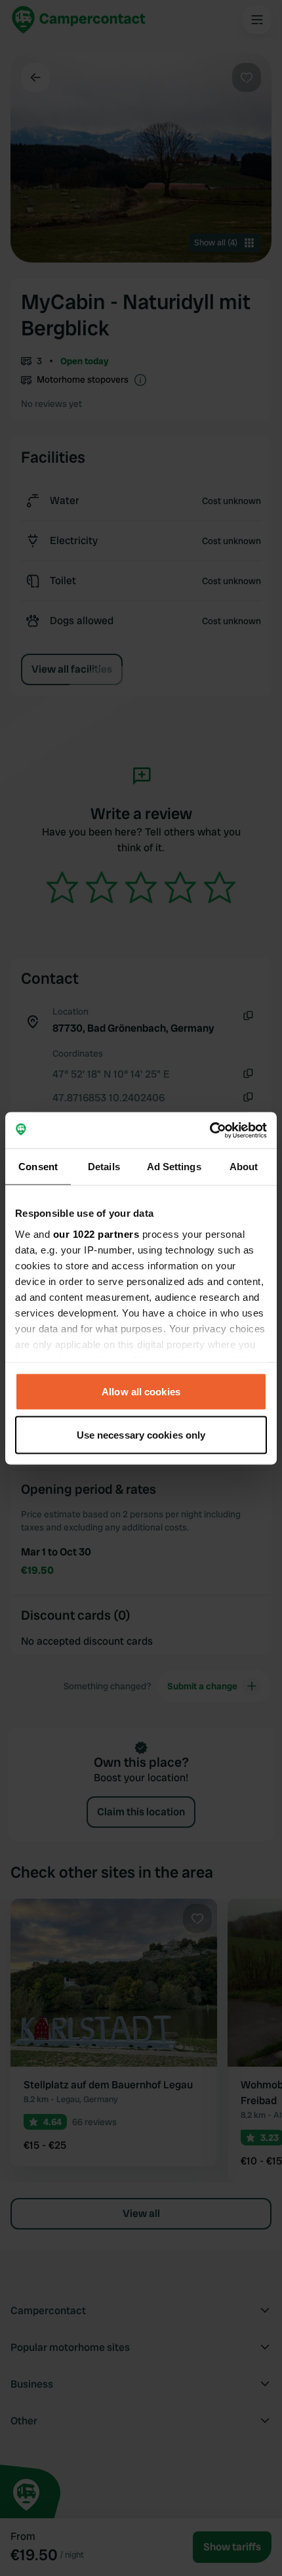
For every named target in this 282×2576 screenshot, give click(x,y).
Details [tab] (104, 1167)
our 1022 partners (96, 1234)
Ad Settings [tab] (174, 1167)
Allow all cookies (141, 1392)
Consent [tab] (38, 1167)
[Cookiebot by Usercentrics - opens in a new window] (210, 1130)
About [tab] (244, 1167)
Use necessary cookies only (141, 1434)
